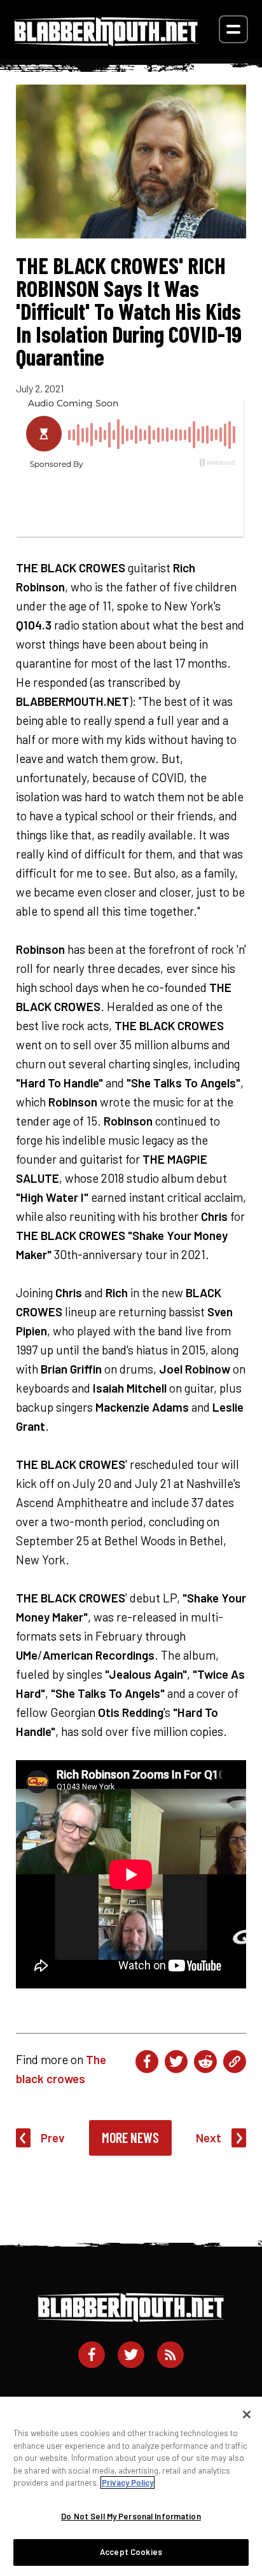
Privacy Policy (128, 2483)
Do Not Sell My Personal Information (131, 2516)
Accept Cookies (131, 2552)
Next (209, 2138)
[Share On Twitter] (176, 2062)
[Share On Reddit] (205, 2062)
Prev (53, 2138)
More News (130, 2137)
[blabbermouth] (106, 42)
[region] (131, 2486)
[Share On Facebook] (147, 2062)
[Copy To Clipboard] (235, 2062)
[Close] (247, 2414)
